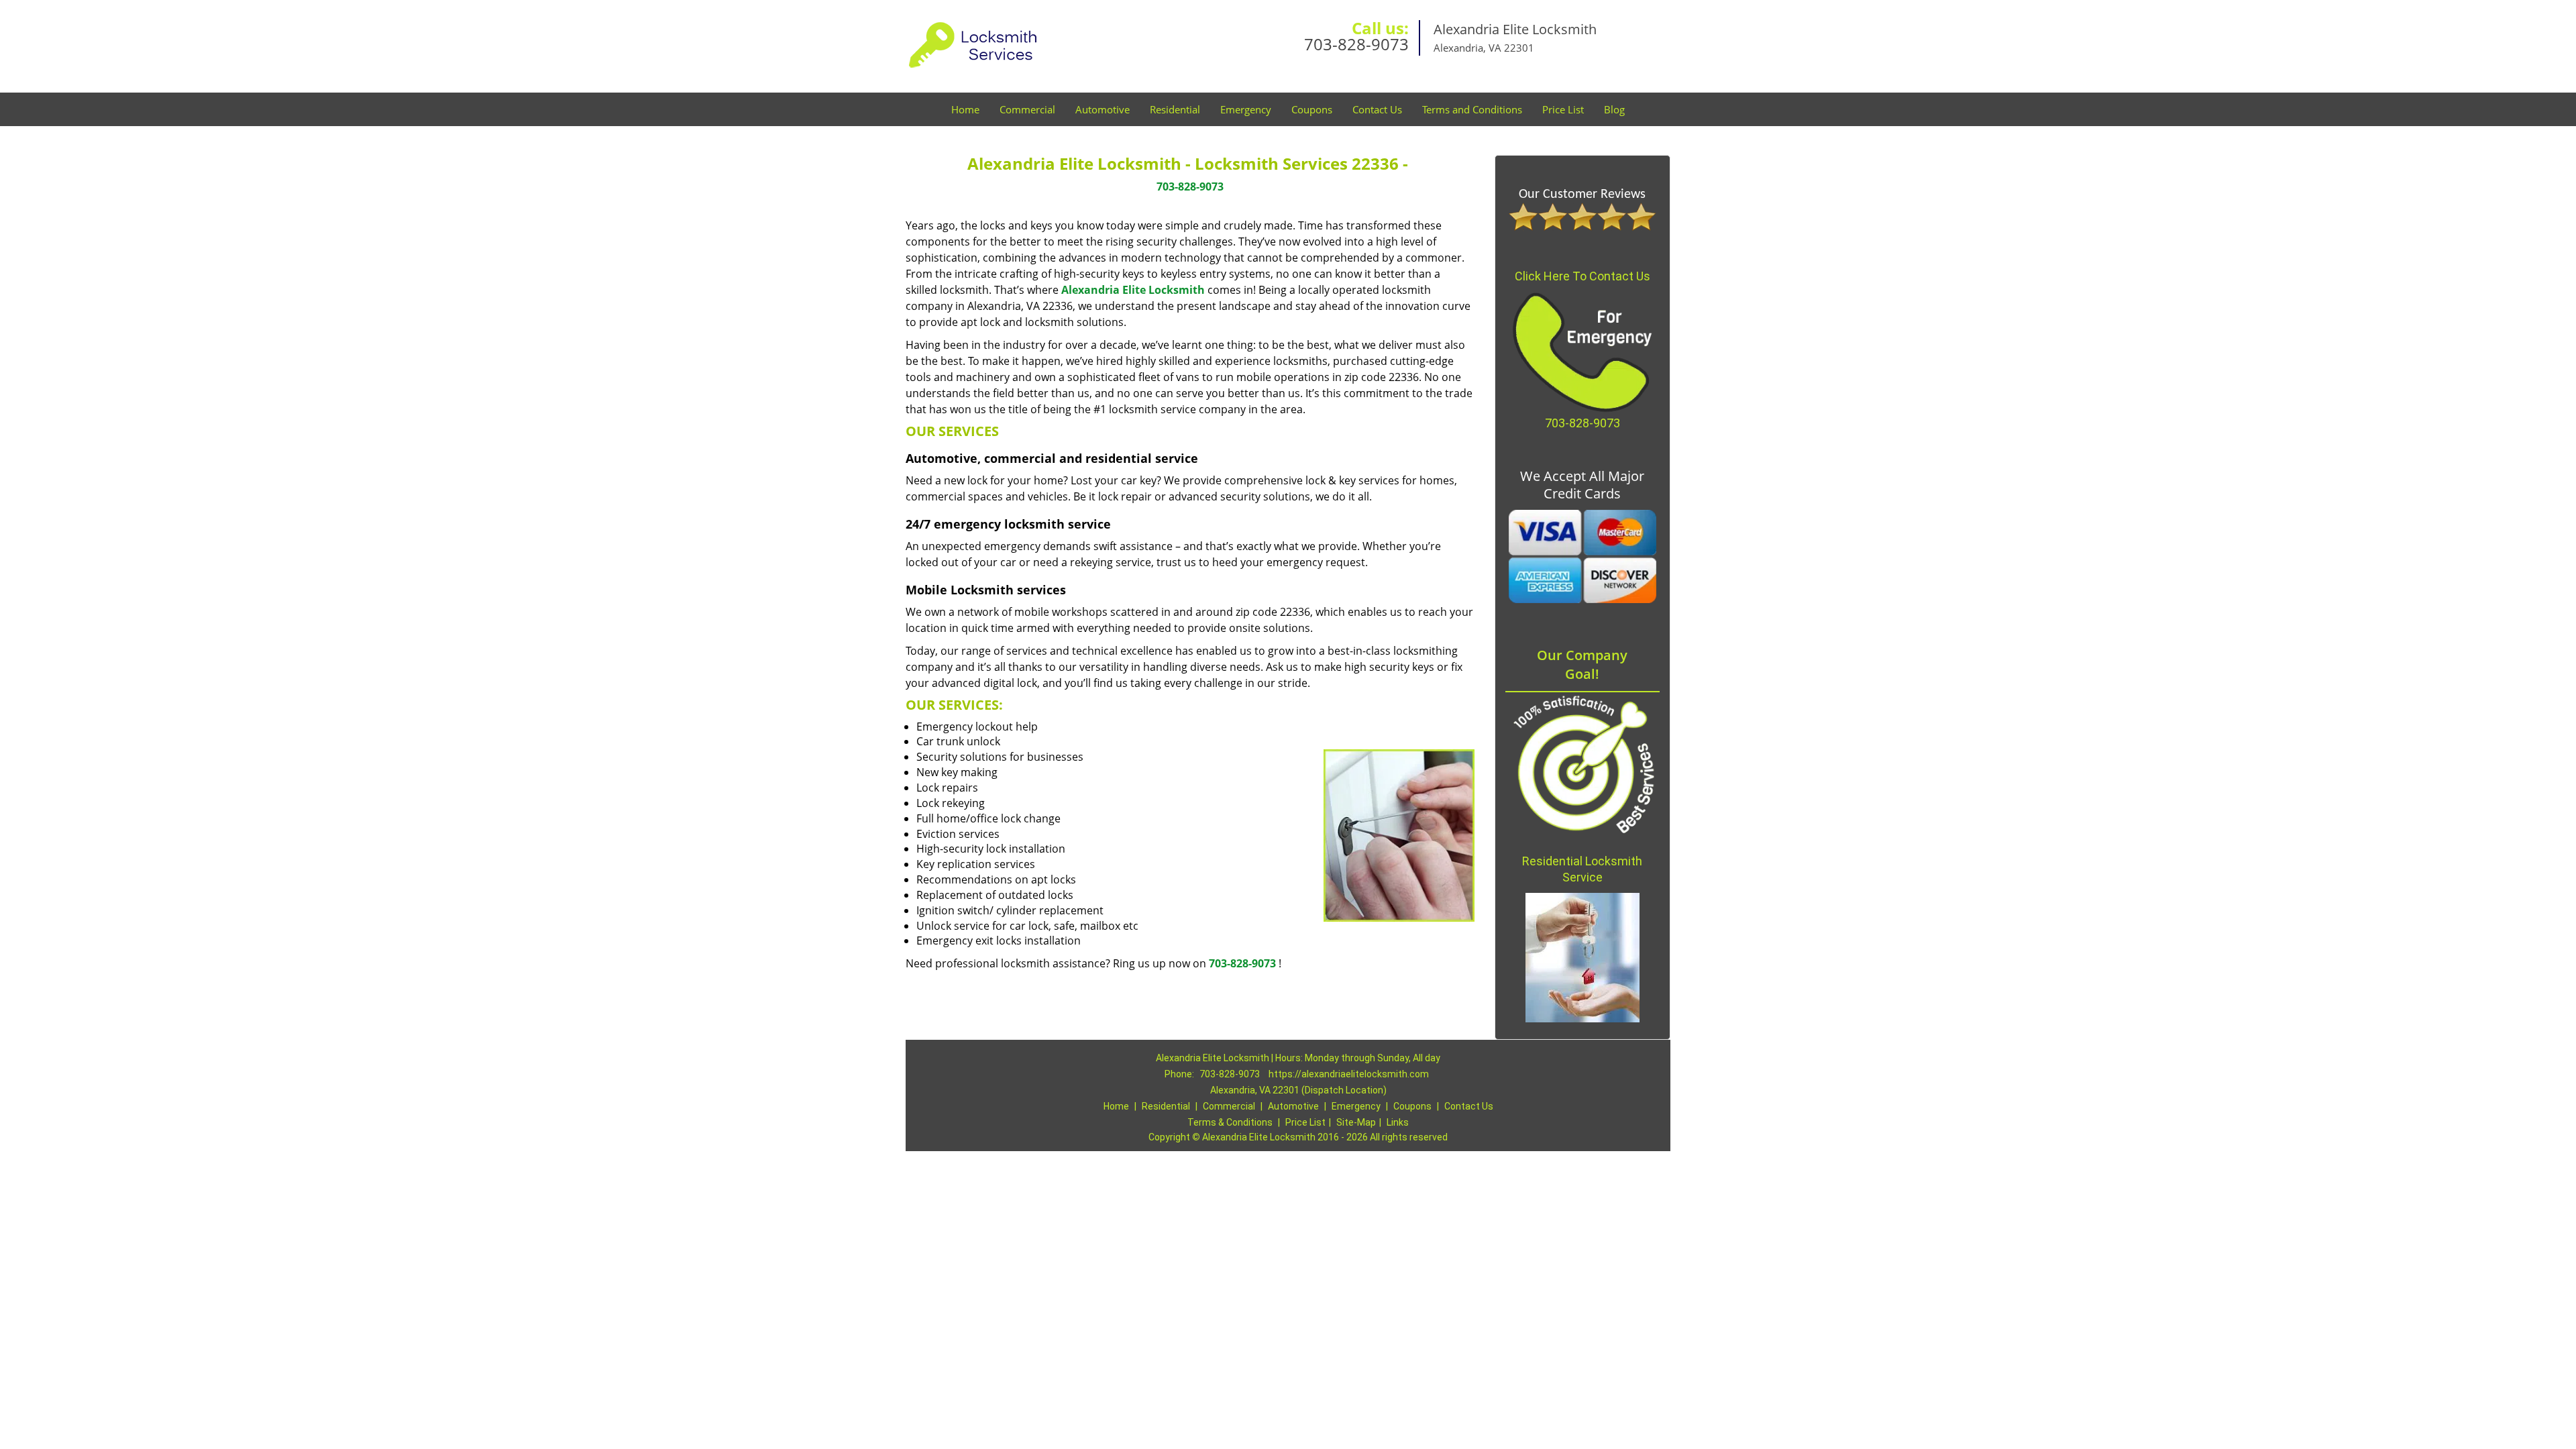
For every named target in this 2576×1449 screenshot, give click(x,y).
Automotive (1103, 109)
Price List (1563, 109)
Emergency (1246, 109)
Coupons (1312, 109)
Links (1398, 1122)
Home (965, 109)
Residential (1175, 109)
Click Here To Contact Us (1582, 276)
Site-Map (1356, 1122)
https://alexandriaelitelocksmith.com (1349, 1074)
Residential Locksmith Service (1582, 869)
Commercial (1027, 109)
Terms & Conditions (1230, 1122)
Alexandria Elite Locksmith (1133, 290)
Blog (1614, 109)
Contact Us (1377, 109)
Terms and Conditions (1472, 109)
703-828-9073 (1356, 44)
